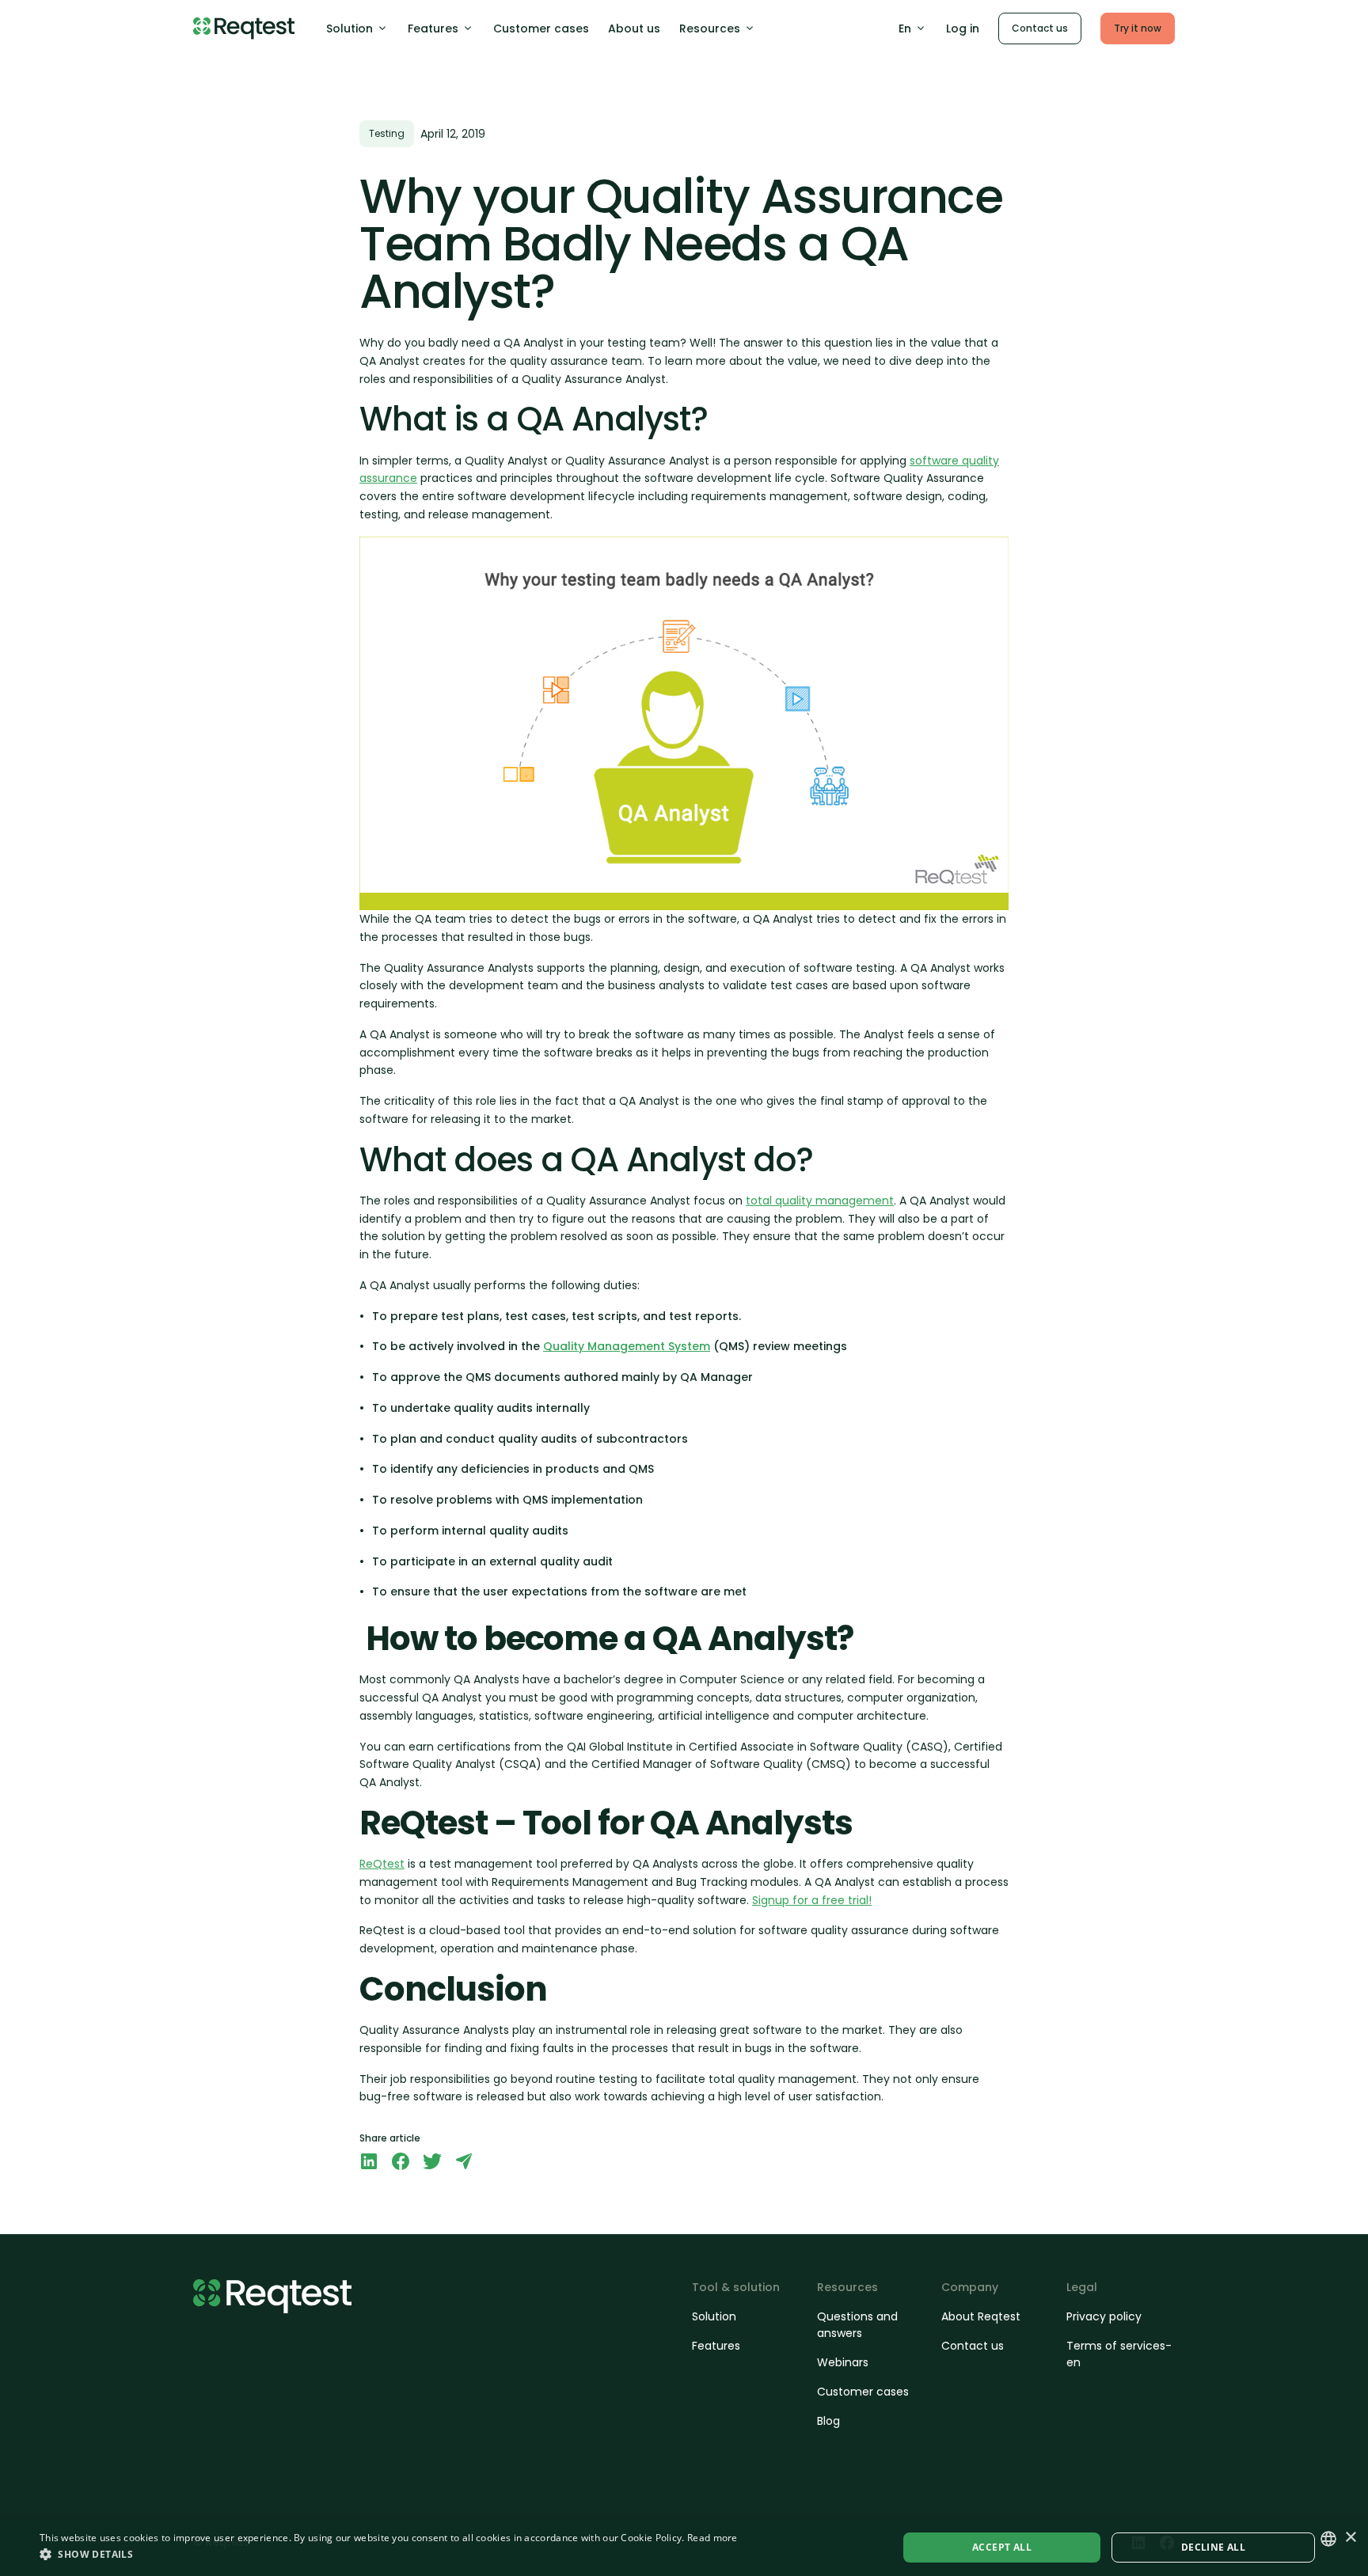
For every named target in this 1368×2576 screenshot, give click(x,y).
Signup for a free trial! (812, 1900)
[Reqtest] (244, 28)
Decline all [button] (1213, 2547)
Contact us (1040, 28)
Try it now (1138, 28)
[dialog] (684, 2548)
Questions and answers (857, 2325)
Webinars (843, 2362)
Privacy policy (1104, 2316)
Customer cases (541, 28)
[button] (389, 2554)
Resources (710, 28)
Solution (350, 28)
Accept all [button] (1002, 2547)
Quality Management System (627, 1346)
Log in (963, 28)
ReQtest (382, 1864)
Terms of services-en (1119, 2354)
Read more (712, 2538)
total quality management (820, 1201)
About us (634, 28)
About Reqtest (981, 2316)
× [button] (1350, 2538)
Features (433, 28)
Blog (828, 2421)
